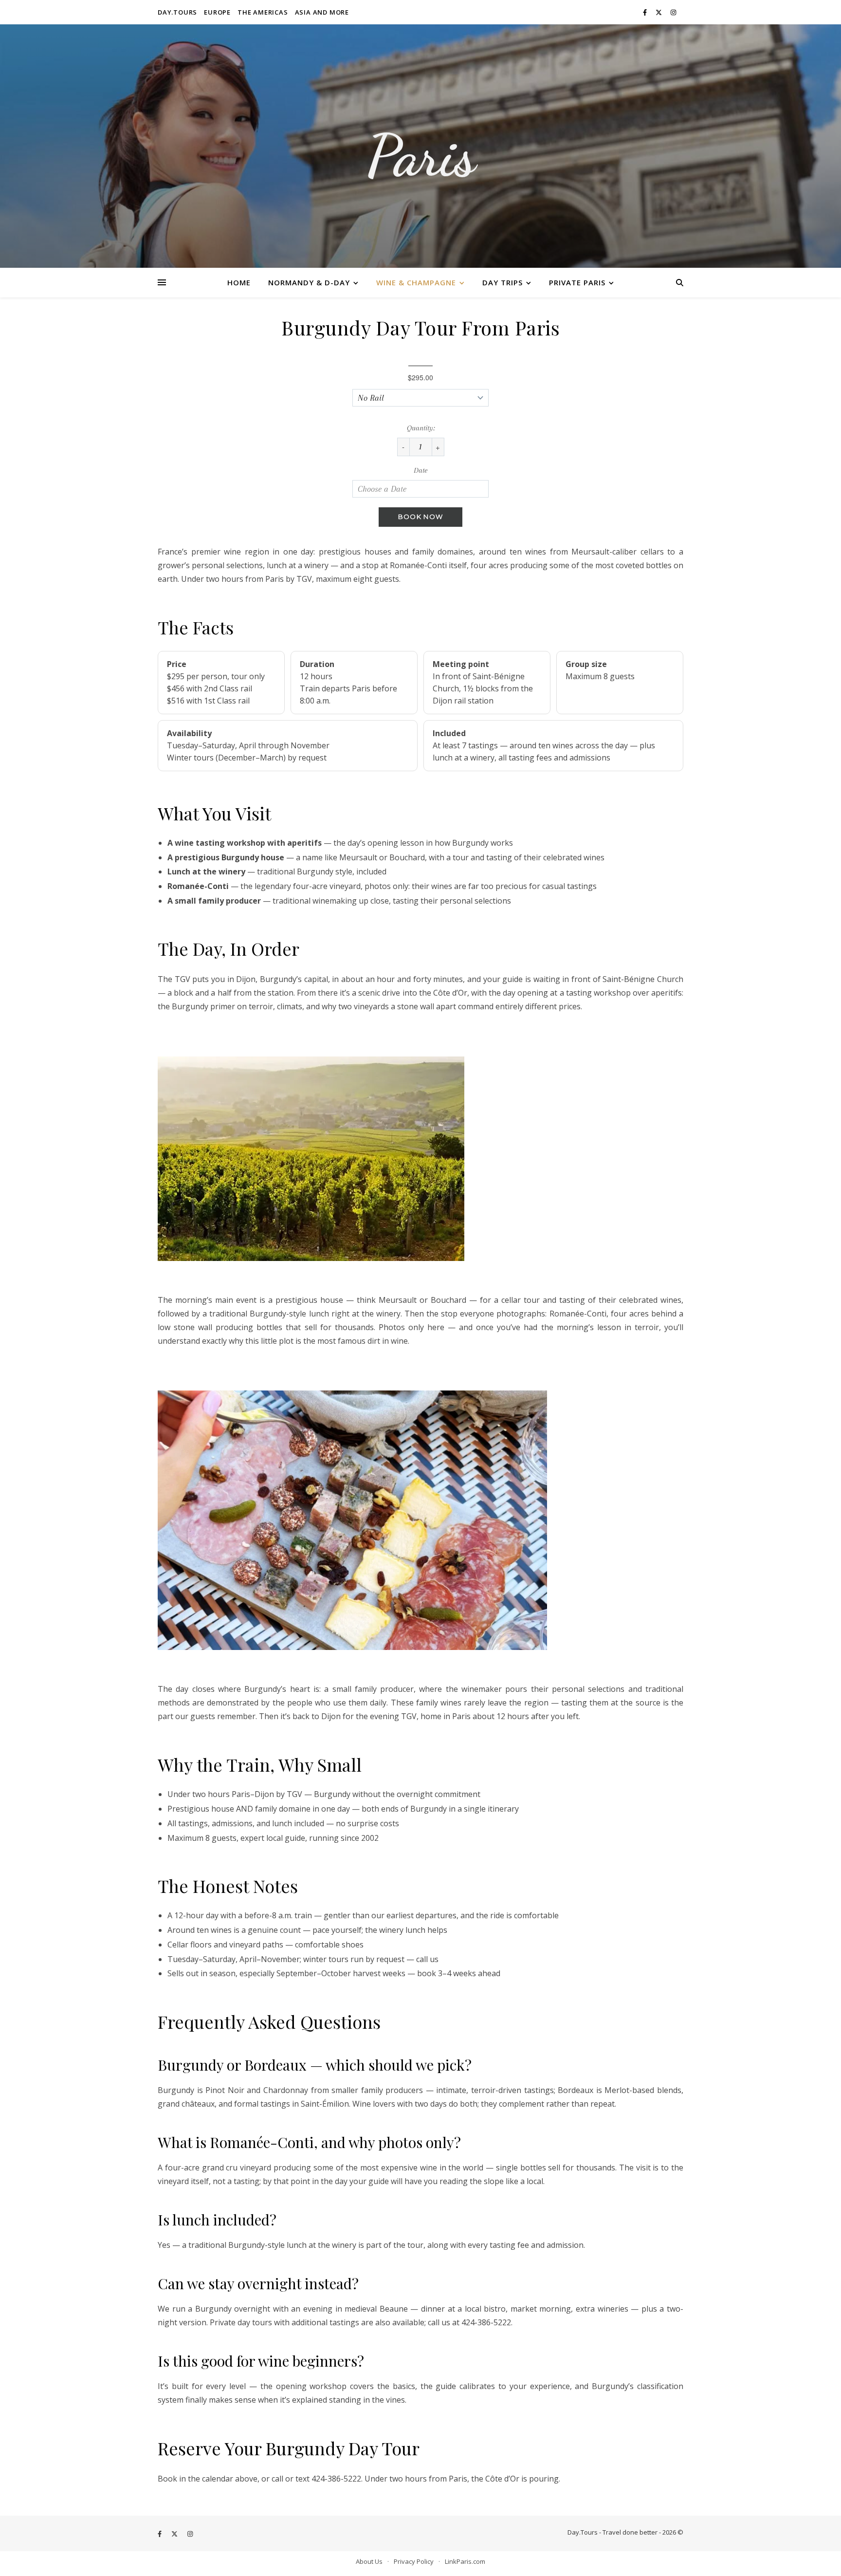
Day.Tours (177, 12)
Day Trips (503, 282)
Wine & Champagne (416, 282)
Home (239, 282)
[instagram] (673, 12)
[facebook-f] (646, 12)
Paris (420, 156)
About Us (369, 2561)
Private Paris (577, 282)
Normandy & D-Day (309, 282)
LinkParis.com (465, 2561)
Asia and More (322, 12)
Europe (217, 12)
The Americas (263, 12)
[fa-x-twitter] (659, 12)
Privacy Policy (414, 2561)
